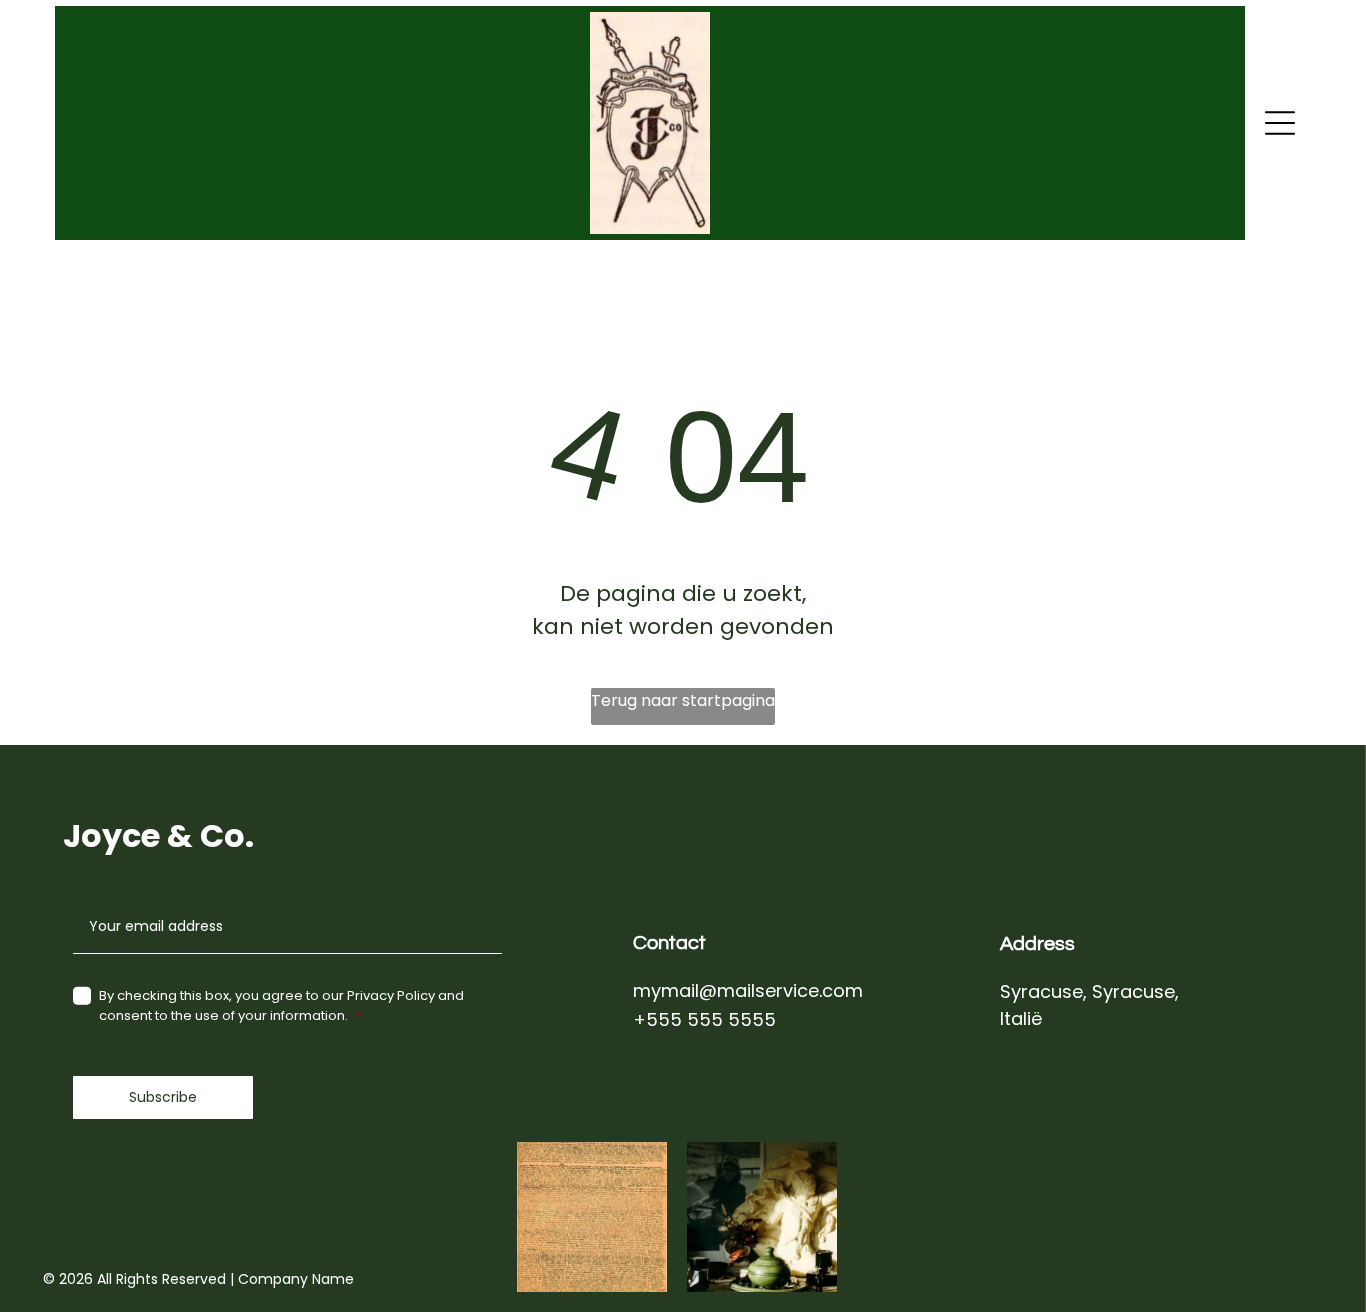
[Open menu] (1280, 123)
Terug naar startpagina (683, 700)
